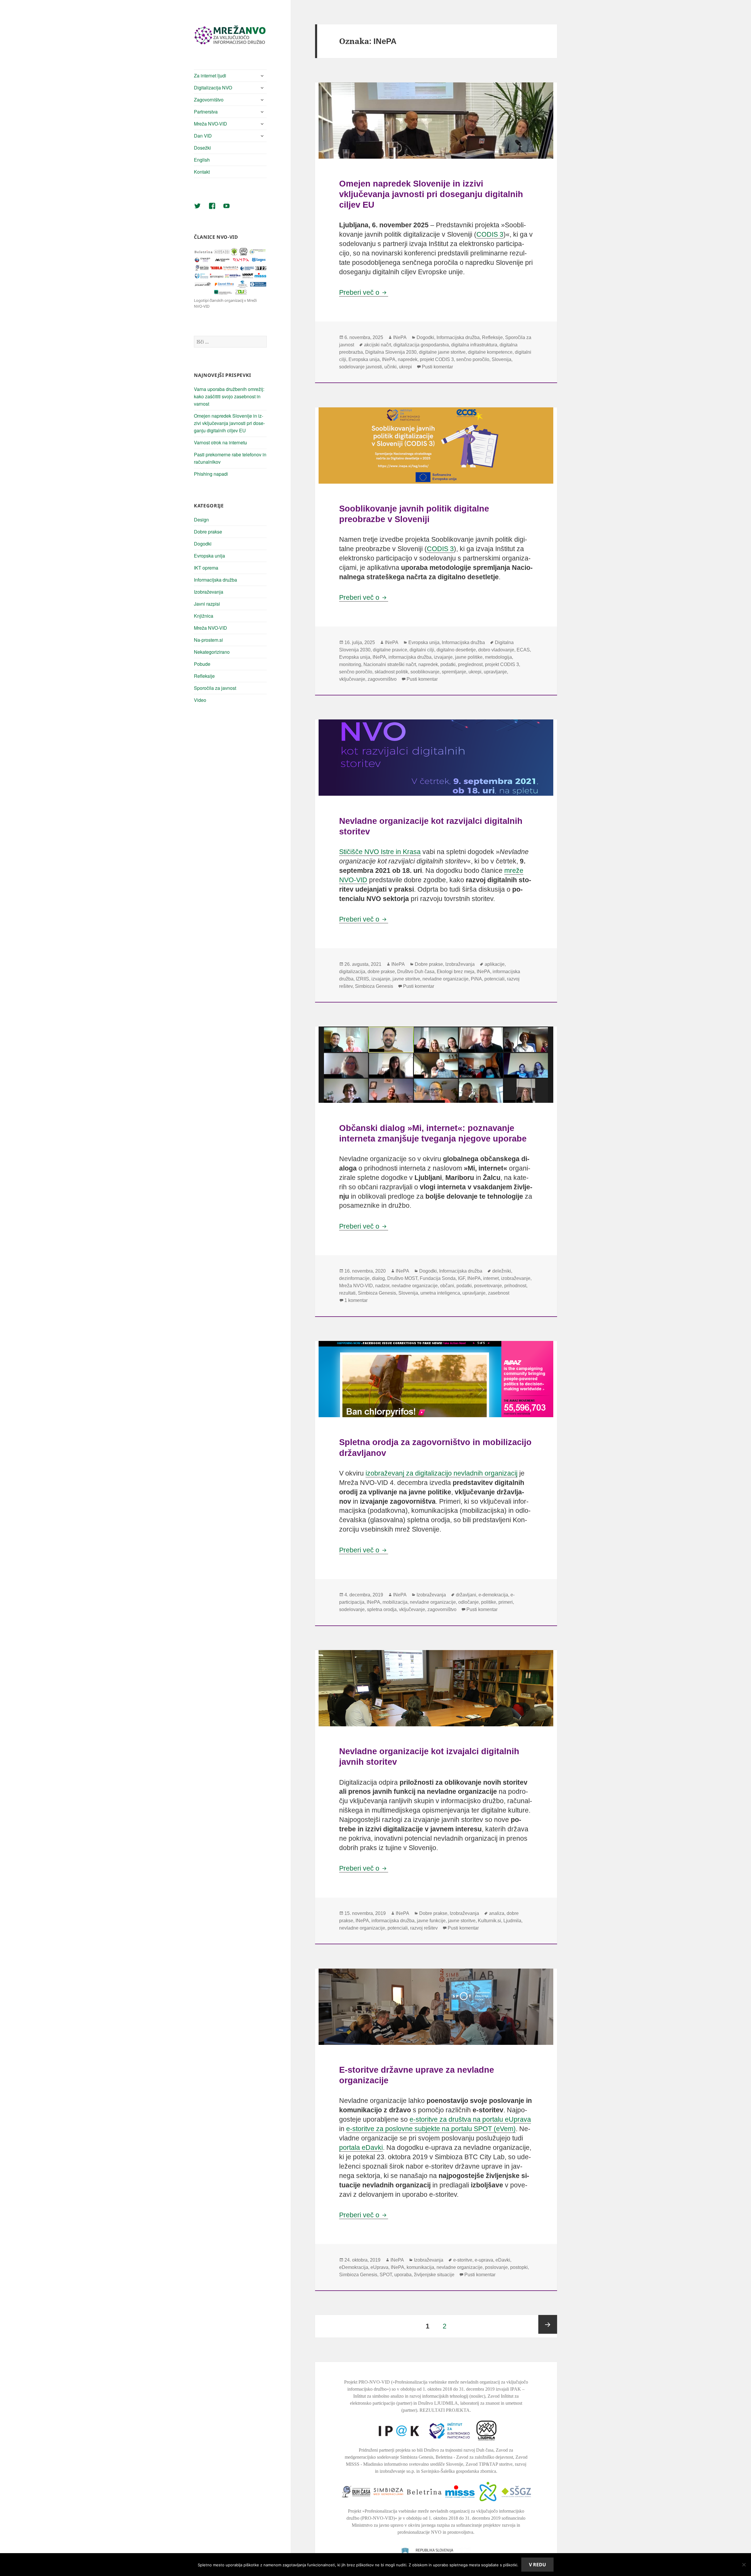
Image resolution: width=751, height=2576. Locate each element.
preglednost (470, 664)
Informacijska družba (215, 580)
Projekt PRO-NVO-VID (367, 2382)
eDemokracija (354, 2267)
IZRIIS (362, 979)
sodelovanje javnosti (361, 367)
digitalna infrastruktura (474, 345)
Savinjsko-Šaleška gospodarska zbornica (459, 2471)
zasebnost (499, 1293)
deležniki (502, 1271)
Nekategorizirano (212, 652)
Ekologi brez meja (456, 972)
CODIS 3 (490, 234)
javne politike (469, 657)
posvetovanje (488, 1286)
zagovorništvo (382, 679)
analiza (497, 1913)
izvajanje (443, 657)
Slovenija (501, 359)
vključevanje (352, 679)
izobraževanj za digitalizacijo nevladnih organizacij (442, 1473)
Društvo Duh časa (416, 972)
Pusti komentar (437, 367)
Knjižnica (204, 616)
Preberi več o (364, 292)
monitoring (350, 664)
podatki (448, 664)
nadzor (382, 1286)
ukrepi (405, 367)
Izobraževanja (209, 592)
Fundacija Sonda (438, 1278)
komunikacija (420, 2267)
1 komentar (356, 1300)
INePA (400, 337)
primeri (506, 1602)
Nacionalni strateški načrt (390, 664)
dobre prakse (381, 972)
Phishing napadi (211, 474)
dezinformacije (354, 1278)
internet (491, 1278)
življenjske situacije (434, 2275)
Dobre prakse (208, 532)
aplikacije (495, 964)
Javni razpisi (207, 604)
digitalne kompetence (490, 352)
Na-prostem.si (208, 640)
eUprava (379, 2267)
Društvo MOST (402, 1278)
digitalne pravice (390, 650)
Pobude (202, 664)
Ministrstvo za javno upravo (378, 2525)
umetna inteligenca (440, 1293)
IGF (461, 1278)
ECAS (523, 650)
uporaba (403, 2275)
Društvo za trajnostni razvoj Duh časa (459, 2450)
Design (201, 520)
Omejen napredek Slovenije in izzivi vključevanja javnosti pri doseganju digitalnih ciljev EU (229, 423)
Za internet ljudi (210, 76)
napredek (408, 359)
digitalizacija (352, 972)
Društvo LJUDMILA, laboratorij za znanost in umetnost (470, 2403)
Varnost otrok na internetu (220, 442)
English (202, 160)
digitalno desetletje (456, 650)
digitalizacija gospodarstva (421, 345)
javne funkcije (431, 1921)
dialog (378, 1278)
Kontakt (202, 172)
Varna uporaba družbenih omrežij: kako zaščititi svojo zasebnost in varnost (229, 396)
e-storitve (463, 2260)
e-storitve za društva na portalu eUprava (470, 2119)
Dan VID (203, 136)
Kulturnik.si (489, 1921)
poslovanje (496, 2267)
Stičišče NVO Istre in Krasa (380, 852)
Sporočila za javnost (215, 688)
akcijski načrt (378, 345)
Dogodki (203, 544)
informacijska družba (410, 657)
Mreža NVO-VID (210, 124)
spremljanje (454, 672)
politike (489, 1602)
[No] (744, 2565)
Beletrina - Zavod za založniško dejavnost (474, 2457)
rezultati (347, 1293)
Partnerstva (206, 112)
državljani (466, 1595)
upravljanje (495, 672)
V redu (537, 2565)
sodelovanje (352, 1609)
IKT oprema (206, 568)
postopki (519, 2267)
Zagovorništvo (209, 100)
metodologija (498, 657)
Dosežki (202, 148)
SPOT (386, 2275)
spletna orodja (382, 1609)
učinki (390, 367)
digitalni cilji (422, 650)
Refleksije (204, 676)
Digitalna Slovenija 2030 (391, 352)
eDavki (503, 2260)
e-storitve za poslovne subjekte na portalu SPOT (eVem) (431, 2129)
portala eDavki (361, 2147)
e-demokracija (493, 1595)
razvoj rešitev (424, 1928)
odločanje (468, 1602)
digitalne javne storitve (442, 352)
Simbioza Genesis (374, 986)
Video (200, 700)
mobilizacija (395, 1602)
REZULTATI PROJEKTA (445, 2410)
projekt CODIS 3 (437, 359)
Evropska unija (209, 556)
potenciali (494, 979)
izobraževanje (516, 1278)
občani (447, 1286)
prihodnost (515, 1286)
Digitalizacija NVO (213, 88)
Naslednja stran (548, 2324)
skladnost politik (391, 672)
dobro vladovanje (496, 650)
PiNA (476, 979)
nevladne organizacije (445, 979)
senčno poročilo (473, 359)
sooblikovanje (425, 672)
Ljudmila (512, 1921)
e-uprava (484, 2260)
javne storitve (406, 979)
